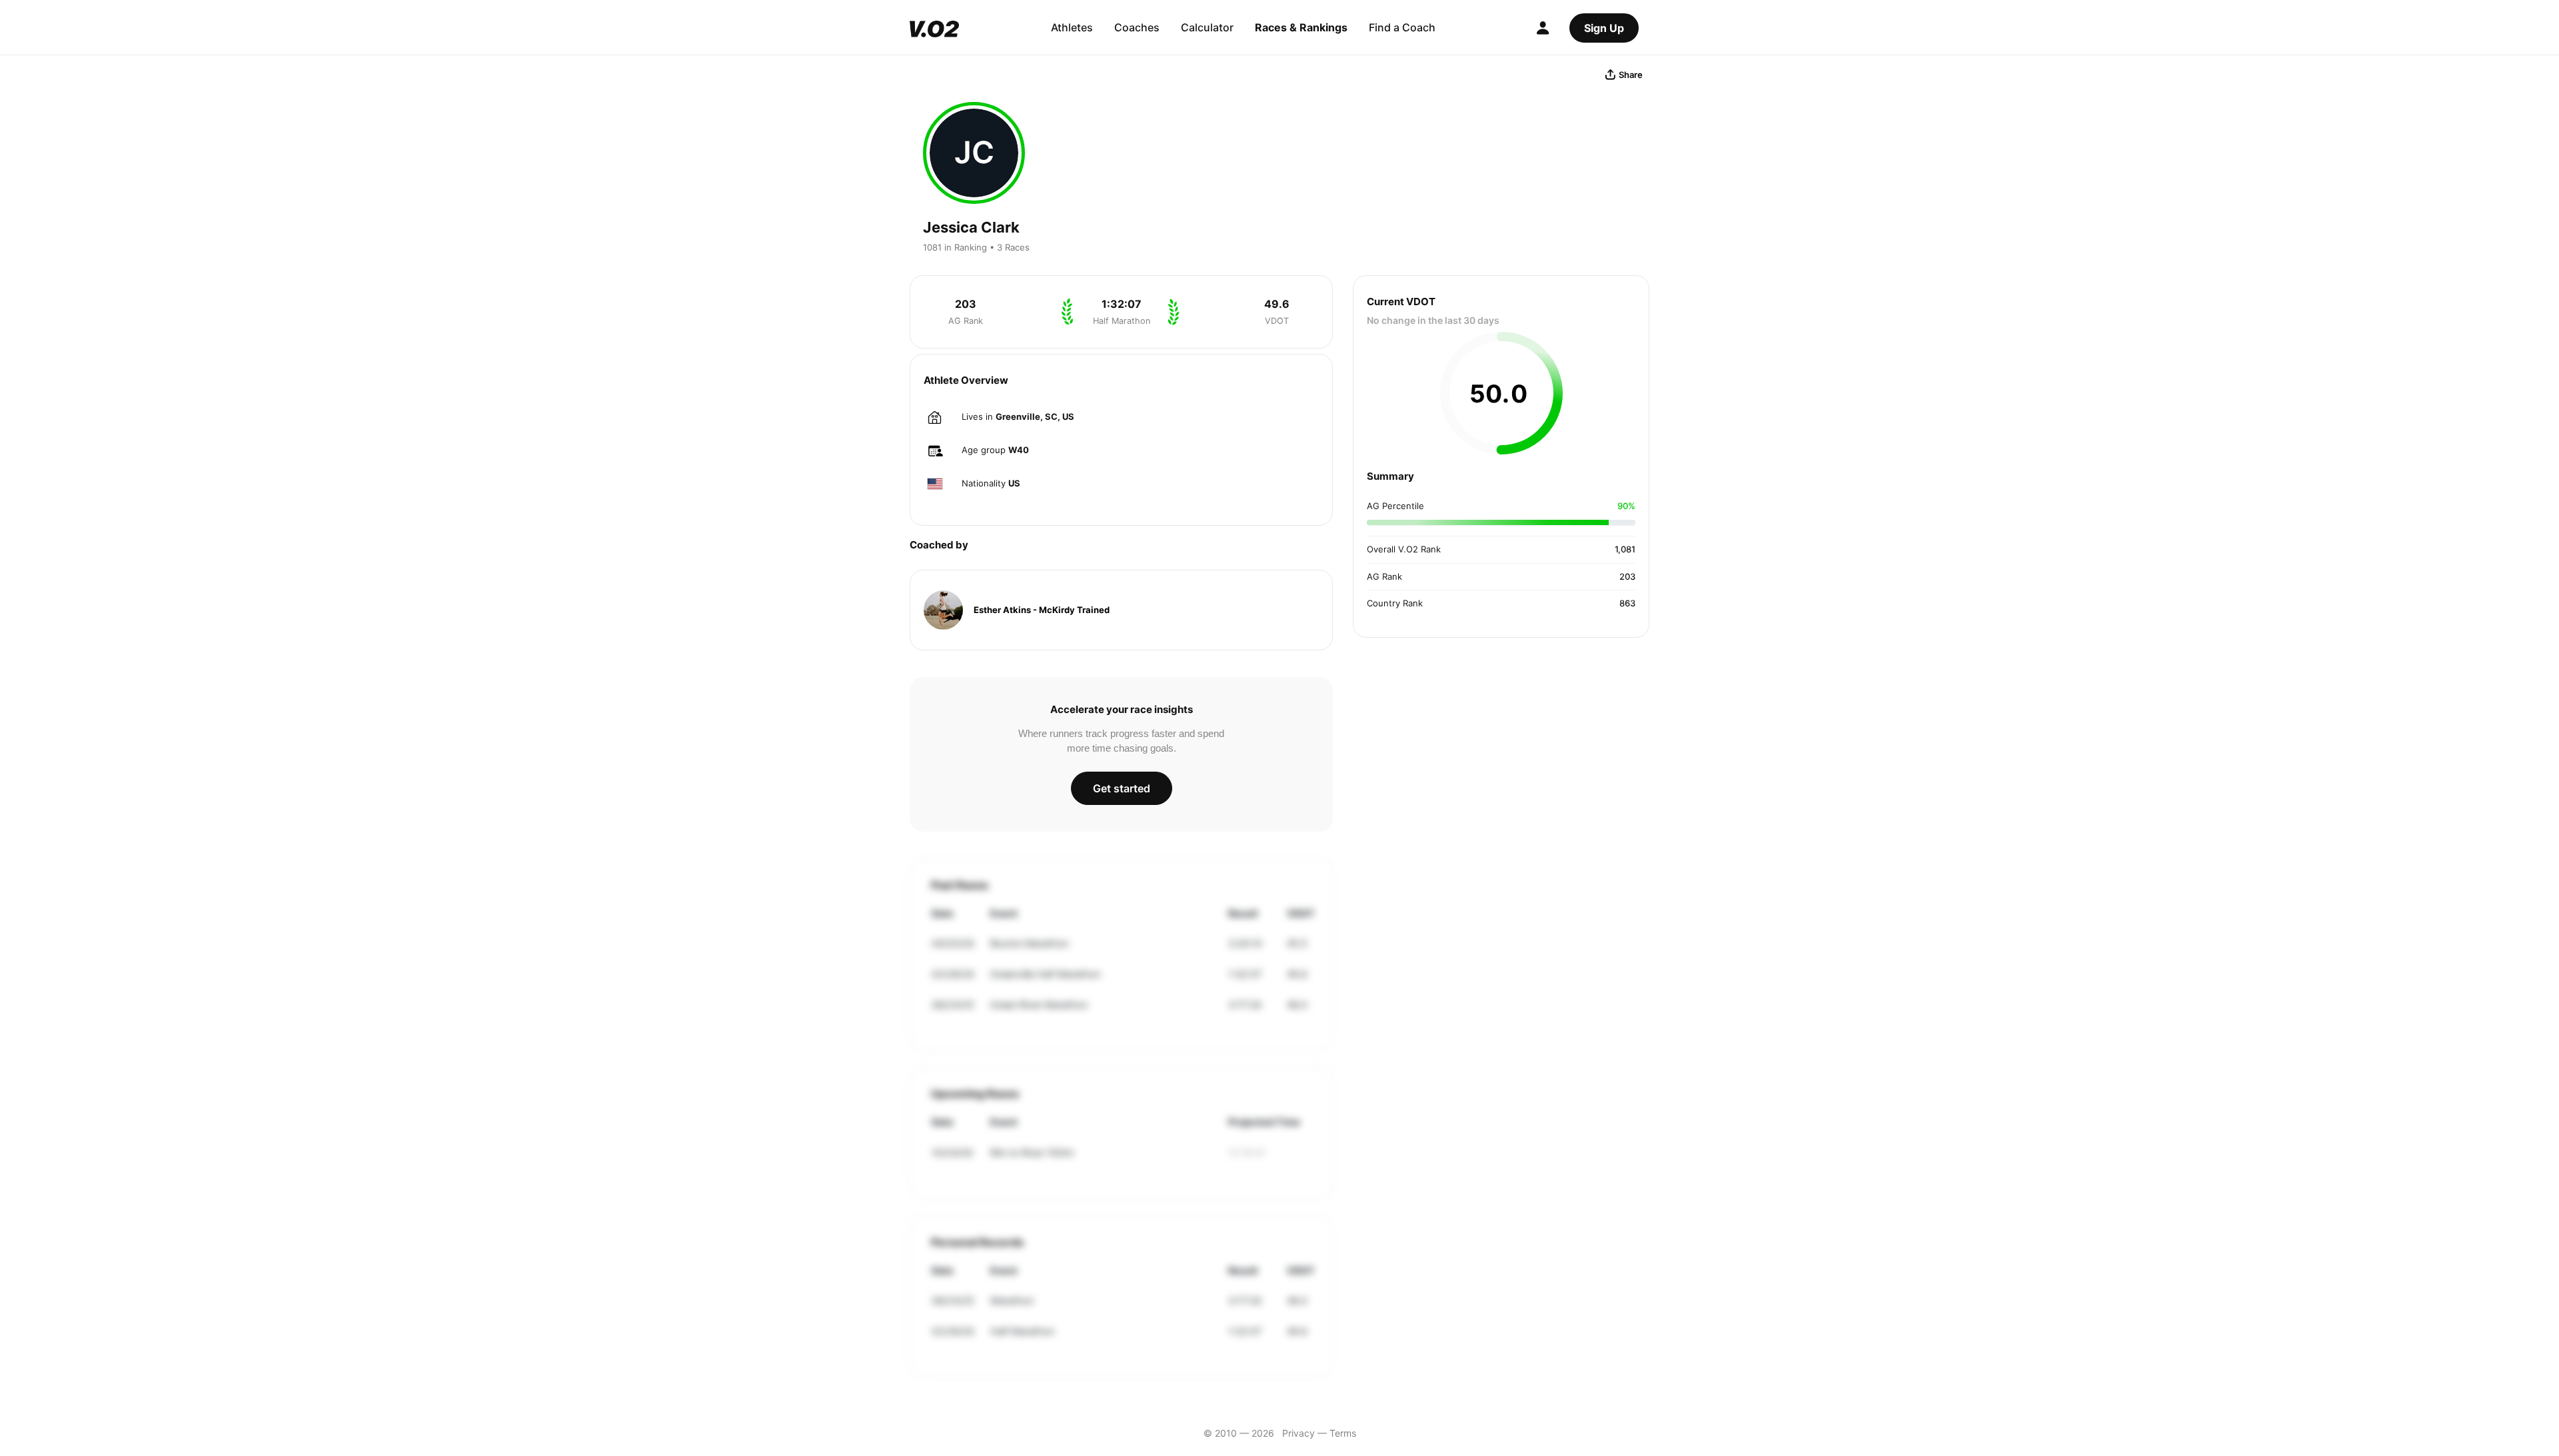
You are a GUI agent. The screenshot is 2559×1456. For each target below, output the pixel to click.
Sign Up (1604, 28)
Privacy (1298, 1433)
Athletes (1072, 27)
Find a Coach (1402, 27)
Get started (1122, 788)
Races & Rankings (1301, 27)
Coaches (1137, 27)
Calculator (1207, 27)
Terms (1343, 1433)
